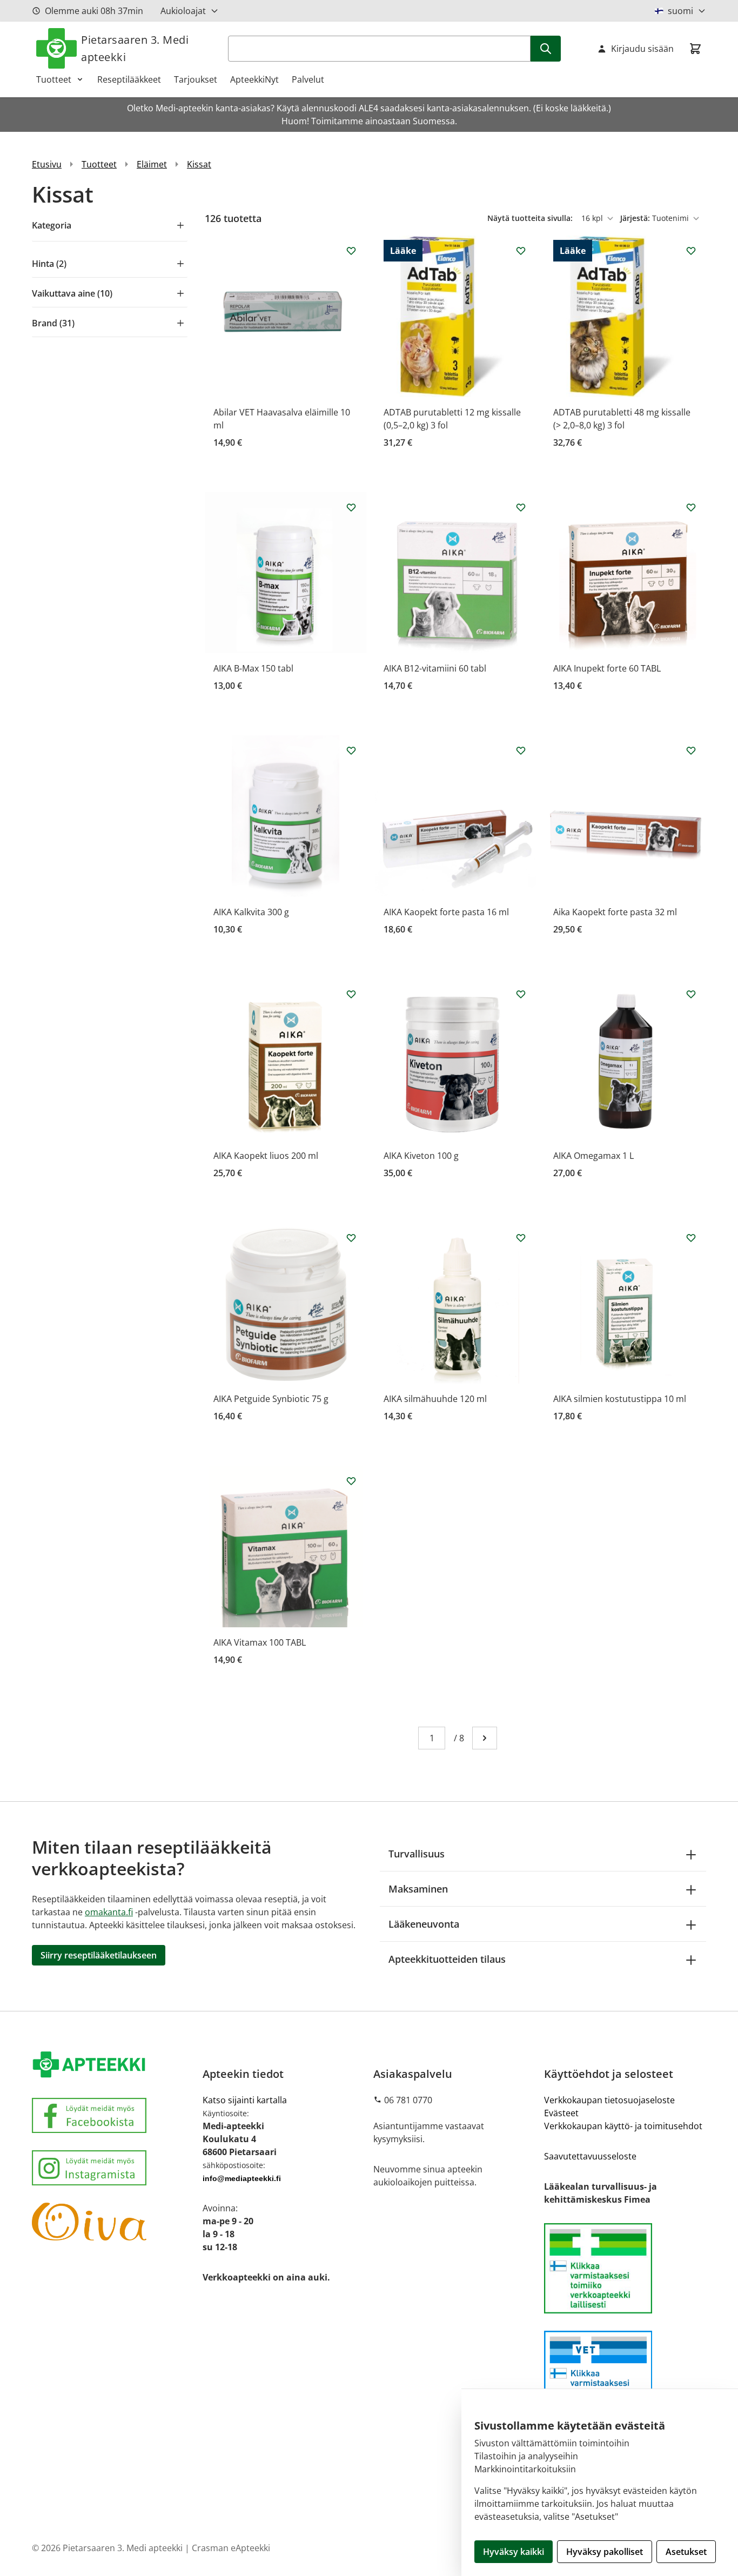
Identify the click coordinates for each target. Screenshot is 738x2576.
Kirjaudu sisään (642, 49)
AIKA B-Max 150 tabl (253, 668)
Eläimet (152, 164)
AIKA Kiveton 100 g (421, 1156)
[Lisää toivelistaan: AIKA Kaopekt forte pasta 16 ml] (521, 750)
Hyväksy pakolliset (605, 2552)
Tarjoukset (196, 79)
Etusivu (47, 164)
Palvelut (308, 79)
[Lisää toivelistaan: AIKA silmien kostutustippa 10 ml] (691, 1238)
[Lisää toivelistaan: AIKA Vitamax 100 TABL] (351, 1481)
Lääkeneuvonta (424, 1924)
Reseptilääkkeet (129, 79)
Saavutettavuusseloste (590, 2156)
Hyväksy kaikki (514, 2552)
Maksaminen (418, 1889)
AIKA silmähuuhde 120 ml (435, 1399)
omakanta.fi (109, 1912)
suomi (680, 11)
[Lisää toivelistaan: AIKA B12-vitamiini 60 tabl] (521, 507)
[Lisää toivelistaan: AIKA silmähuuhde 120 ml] (521, 1238)
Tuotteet (54, 79)
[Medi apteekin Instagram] (113, 2168)
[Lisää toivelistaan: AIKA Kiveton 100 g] (521, 994)
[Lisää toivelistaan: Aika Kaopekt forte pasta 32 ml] (691, 750)
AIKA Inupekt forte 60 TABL (607, 668)
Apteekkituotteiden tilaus (447, 1959)
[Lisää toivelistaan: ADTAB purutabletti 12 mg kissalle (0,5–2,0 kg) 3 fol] (521, 251)
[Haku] (546, 49)
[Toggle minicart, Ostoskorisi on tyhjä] (695, 49)
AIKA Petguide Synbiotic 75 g (271, 1399)
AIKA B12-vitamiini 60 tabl (435, 668)
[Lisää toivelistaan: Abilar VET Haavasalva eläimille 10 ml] (351, 251)
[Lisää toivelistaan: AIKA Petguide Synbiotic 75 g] (351, 1238)
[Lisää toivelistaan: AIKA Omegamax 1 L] (691, 994)
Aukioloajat (183, 11)
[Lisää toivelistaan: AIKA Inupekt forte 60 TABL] (691, 507)
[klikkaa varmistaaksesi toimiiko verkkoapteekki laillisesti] (625, 2376)
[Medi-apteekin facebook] (113, 2115)
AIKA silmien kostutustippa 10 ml (620, 1399)
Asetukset (686, 2552)
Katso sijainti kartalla (245, 2100)
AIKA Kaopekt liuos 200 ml (266, 1156)
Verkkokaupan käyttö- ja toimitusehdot (623, 2126)
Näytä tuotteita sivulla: (531, 218)
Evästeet (561, 2113)
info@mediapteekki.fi (242, 2178)
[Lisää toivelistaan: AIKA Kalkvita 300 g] (351, 750)
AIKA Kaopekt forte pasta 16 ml (446, 912)
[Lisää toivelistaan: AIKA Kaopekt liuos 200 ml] (351, 994)
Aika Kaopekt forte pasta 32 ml (615, 912)
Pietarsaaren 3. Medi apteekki (135, 48)
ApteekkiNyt (254, 79)
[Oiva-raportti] (113, 2222)
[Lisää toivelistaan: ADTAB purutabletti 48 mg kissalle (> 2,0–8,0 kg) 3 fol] (691, 251)
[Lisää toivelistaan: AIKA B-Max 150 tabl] (351, 507)
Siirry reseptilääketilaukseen (99, 1955)
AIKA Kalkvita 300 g (251, 912)
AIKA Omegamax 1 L (593, 1156)
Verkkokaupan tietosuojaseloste (609, 2100)
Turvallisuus (417, 1854)
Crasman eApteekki (231, 2548)
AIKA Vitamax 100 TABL (260, 1642)
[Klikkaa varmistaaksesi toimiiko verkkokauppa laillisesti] (625, 2268)
